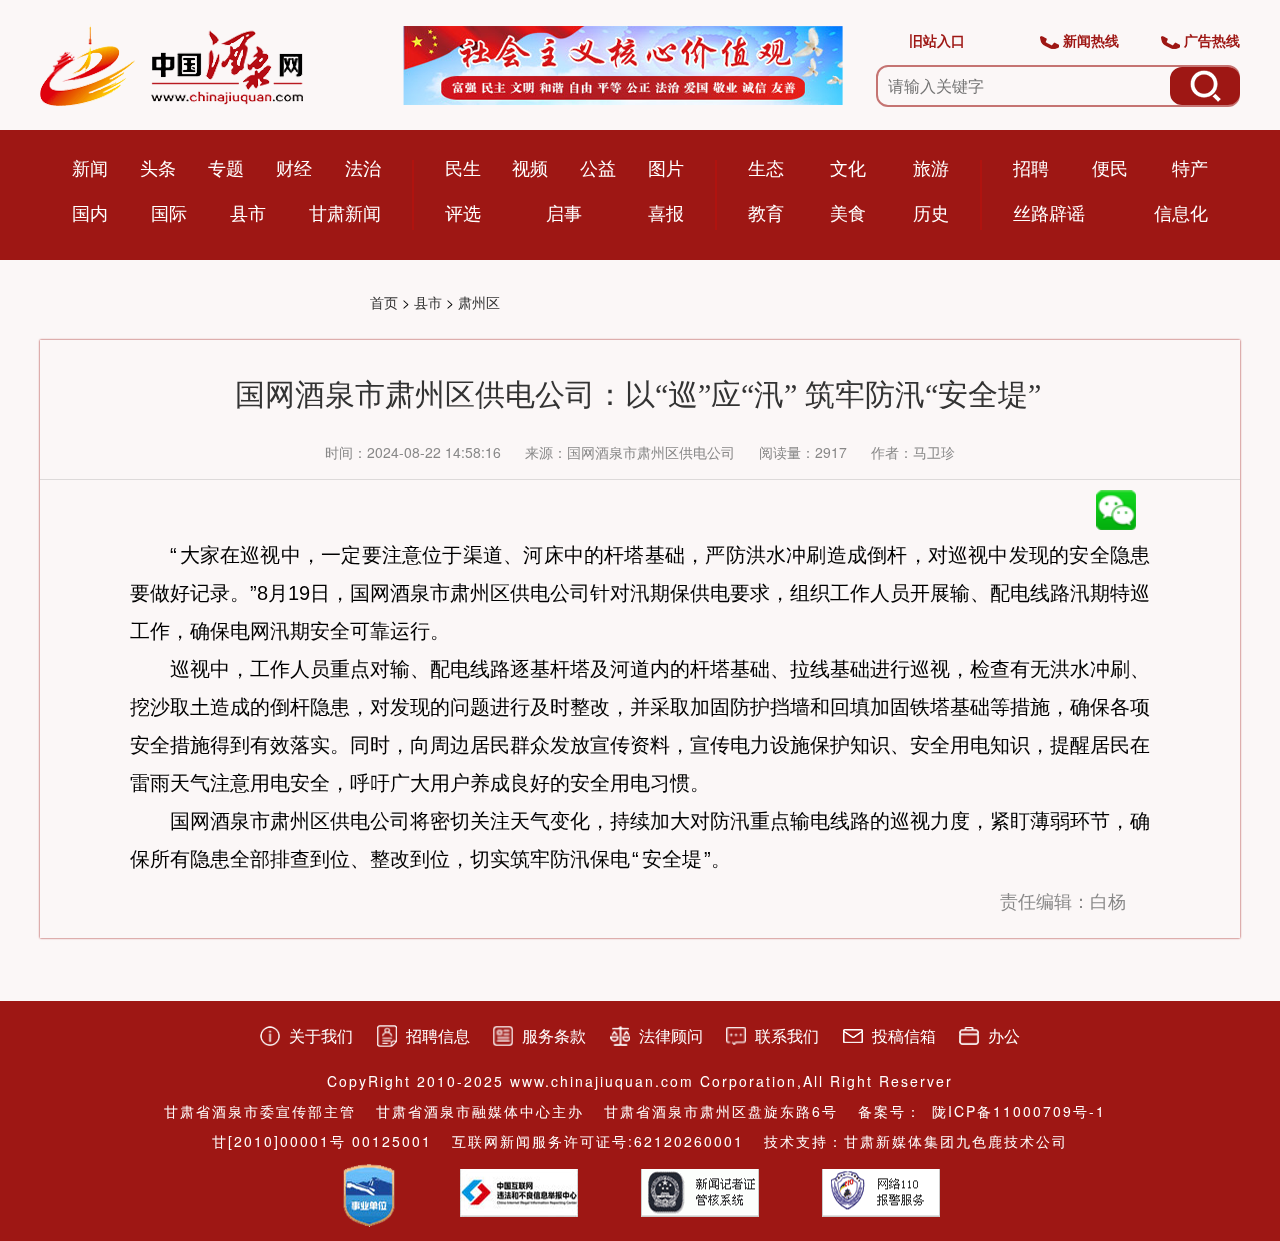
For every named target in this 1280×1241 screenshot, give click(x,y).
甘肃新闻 (345, 212)
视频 (530, 167)
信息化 (1181, 212)
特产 (1190, 167)
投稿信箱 (904, 1035)
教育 (766, 212)
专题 (226, 167)
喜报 (666, 212)
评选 (463, 212)
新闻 (90, 167)
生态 (766, 167)
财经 (294, 167)
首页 (384, 302)
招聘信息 (438, 1035)
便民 (1110, 167)
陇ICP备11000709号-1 (1019, 1111)
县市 (248, 212)
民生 (463, 167)
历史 (931, 212)
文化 (848, 167)
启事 (564, 212)
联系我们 (787, 1035)
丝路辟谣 (1049, 212)
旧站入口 (937, 40)
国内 (90, 212)
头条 (158, 167)
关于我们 (321, 1035)
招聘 (1031, 167)
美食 (848, 212)
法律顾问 (671, 1035)
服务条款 (554, 1035)
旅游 (931, 167)
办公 (1004, 1035)
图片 (666, 167)
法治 (363, 167)
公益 (598, 167)
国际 (169, 212)
